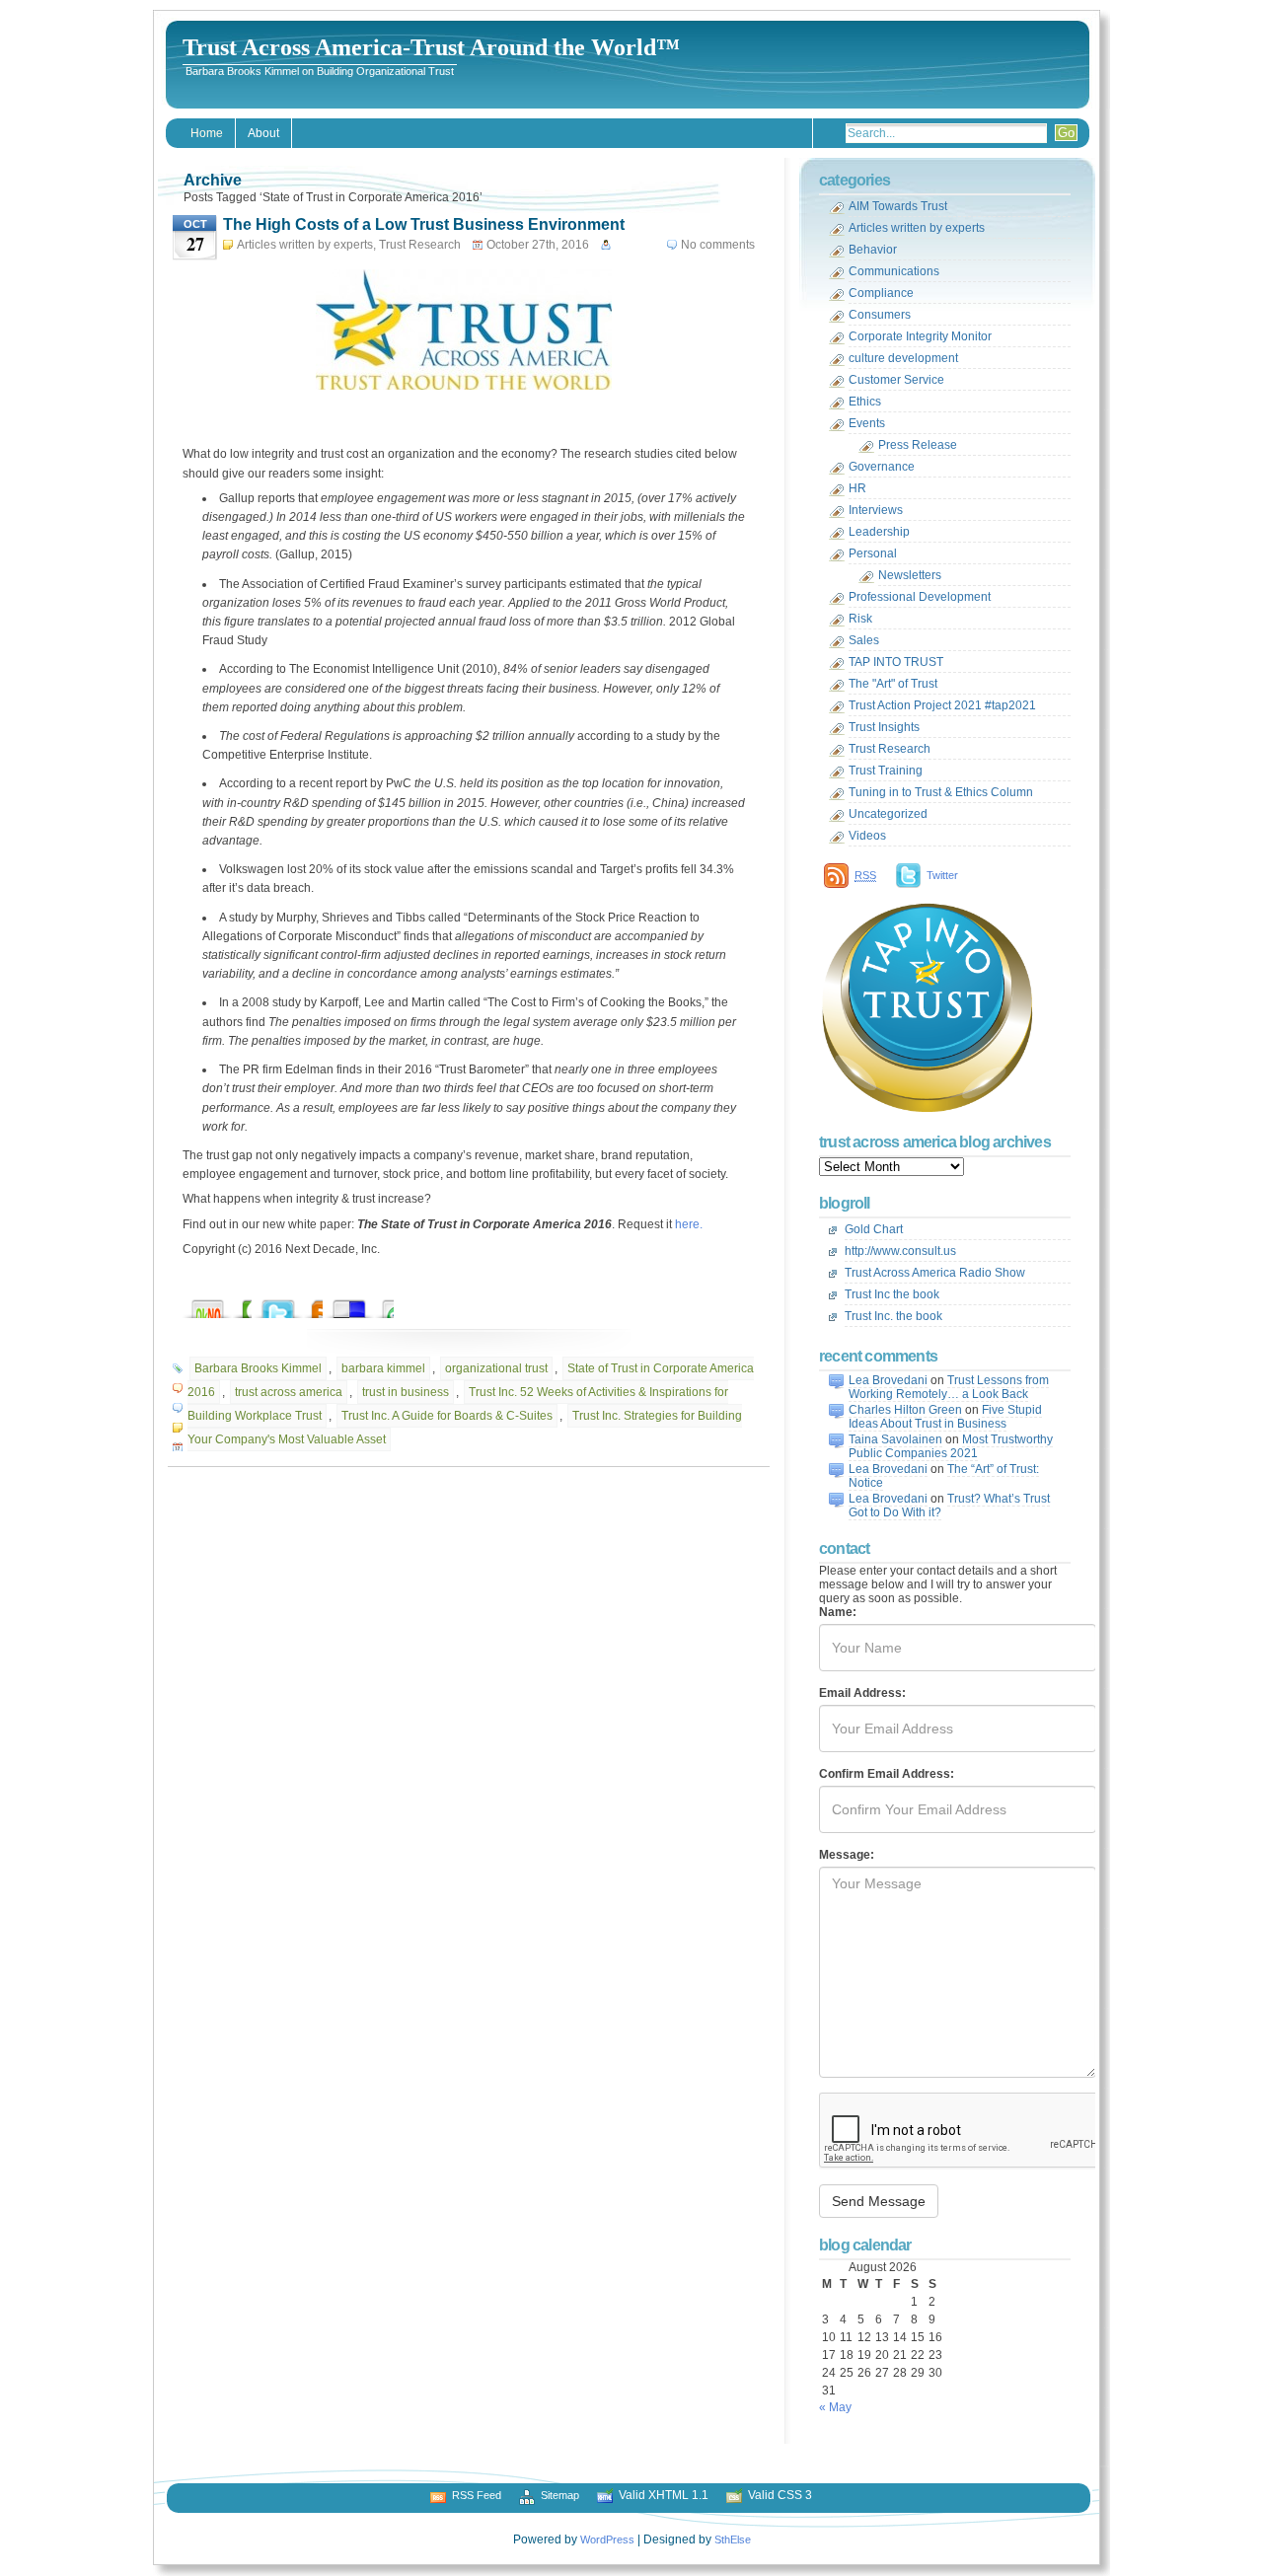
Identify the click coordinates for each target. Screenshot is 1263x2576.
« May (835, 2407)
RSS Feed (477, 2495)
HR (857, 488)
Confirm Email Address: (887, 1774)
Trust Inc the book (892, 1294)
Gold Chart (874, 1229)
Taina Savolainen (895, 1439)
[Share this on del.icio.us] (369, 1304)
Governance (882, 467)
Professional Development (920, 597)
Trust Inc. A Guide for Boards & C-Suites (447, 1416)
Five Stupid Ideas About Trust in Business (945, 1417)
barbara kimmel (383, 1368)
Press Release (918, 445)
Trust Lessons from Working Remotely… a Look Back (949, 1387)
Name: (838, 1612)
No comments (718, 245)
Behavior (873, 250)
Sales (864, 640)
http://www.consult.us (900, 1251)
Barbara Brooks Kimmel (258, 1368)
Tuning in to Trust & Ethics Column (941, 792)
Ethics (865, 402)
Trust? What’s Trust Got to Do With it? (949, 1506)
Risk (860, 619)
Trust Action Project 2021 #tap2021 (942, 705)
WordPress (607, 2539)
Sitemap (560, 2495)
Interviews (876, 510)
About (263, 133)
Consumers (880, 315)
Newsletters (910, 575)
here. (689, 1224)
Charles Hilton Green (905, 1410)
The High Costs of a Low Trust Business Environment (424, 224)
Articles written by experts (305, 245)
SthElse (733, 2539)
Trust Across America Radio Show (935, 1273)
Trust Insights (884, 727)
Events (867, 423)
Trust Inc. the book (893, 1316)
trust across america (289, 1392)
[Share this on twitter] (298, 1304)
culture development (903, 358)
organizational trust (496, 1368)
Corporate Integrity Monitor (920, 336)
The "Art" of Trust (893, 684)
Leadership (879, 532)
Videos (867, 836)
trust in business (406, 1392)
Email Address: (862, 1693)
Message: (847, 1855)
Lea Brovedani (888, 1380)
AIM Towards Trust (898, 206)
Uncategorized (888, 814)
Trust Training (886, 771)
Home (207, 133)
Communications (894, 271)
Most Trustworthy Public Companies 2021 (951, 1446)
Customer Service (896, 380)
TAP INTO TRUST (896, 662)
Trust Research (420, 245)
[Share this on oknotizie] (227, 1304)
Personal (873, 553)
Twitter (942, 875)
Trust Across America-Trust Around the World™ (431, 47)
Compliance (881, 293)
